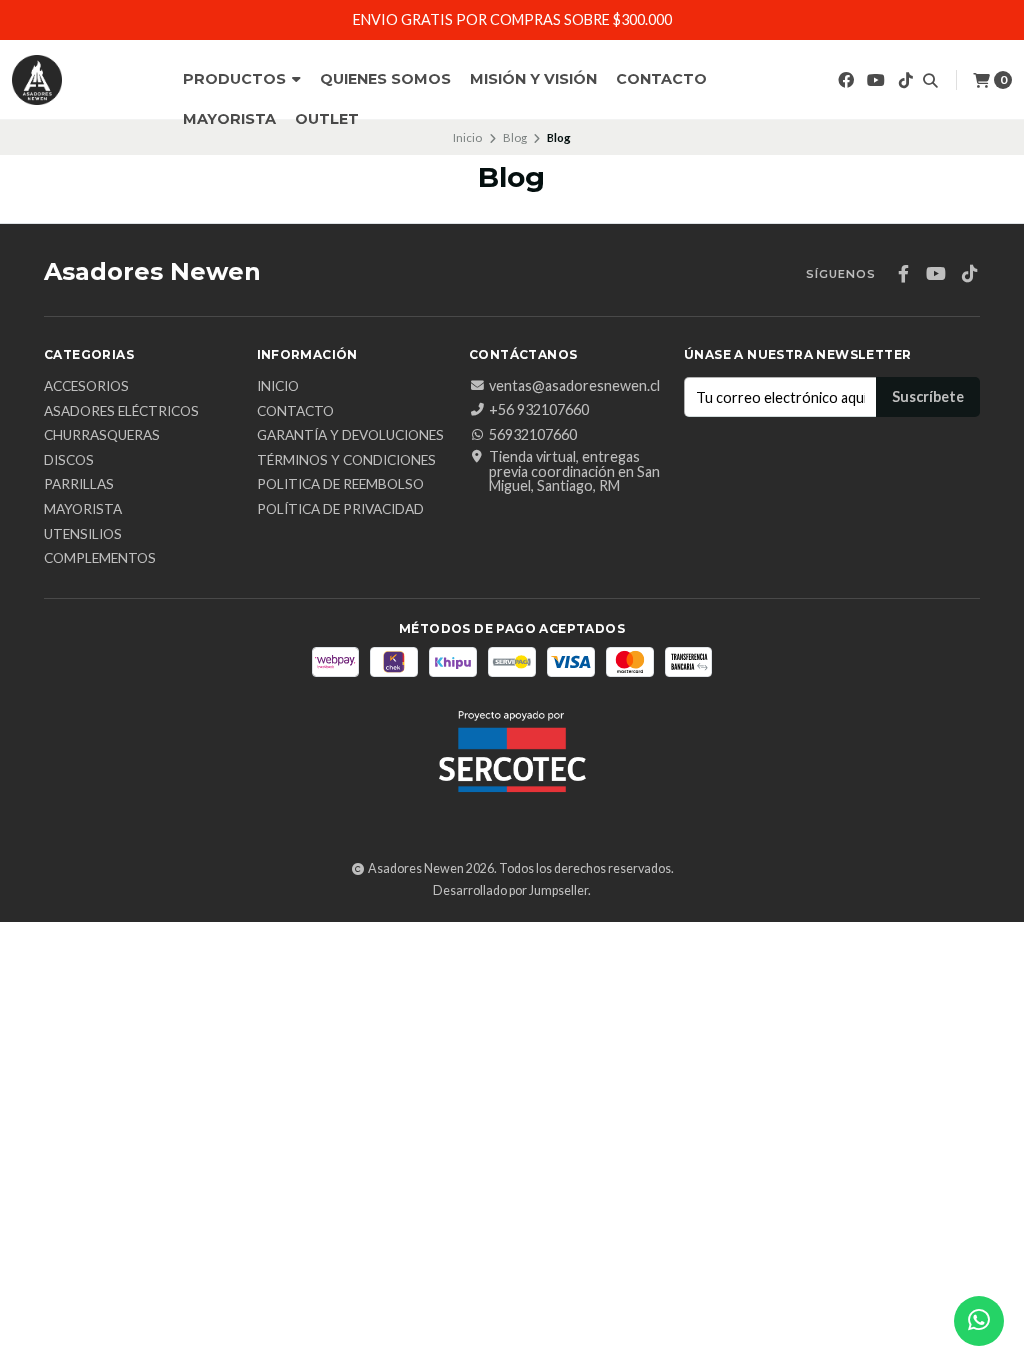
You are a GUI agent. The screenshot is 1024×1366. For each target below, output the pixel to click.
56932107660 (533, 435)
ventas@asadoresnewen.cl (574, 386)
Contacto (661, 79)
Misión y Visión (533, 79)
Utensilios (83, 535)
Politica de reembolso (340, 485)
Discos (69, 461)
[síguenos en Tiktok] (906, 79)
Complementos (100, 559)
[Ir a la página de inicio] (37, 80)
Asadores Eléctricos (121, 412)
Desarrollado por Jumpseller (510, 890)
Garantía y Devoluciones (350, 436)
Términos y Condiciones (346, 461)
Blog (515, 137)
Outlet (327, 119)
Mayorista (229, 119)
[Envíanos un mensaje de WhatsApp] (979, 1321)
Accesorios (86, 387)
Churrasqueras (102, 436)
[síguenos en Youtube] (876, 79)
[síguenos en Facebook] (846, 79)
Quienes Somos (385, 79)
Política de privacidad (340, 510)
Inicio (467, 137)
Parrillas (79, 485)
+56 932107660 (539, 410)
